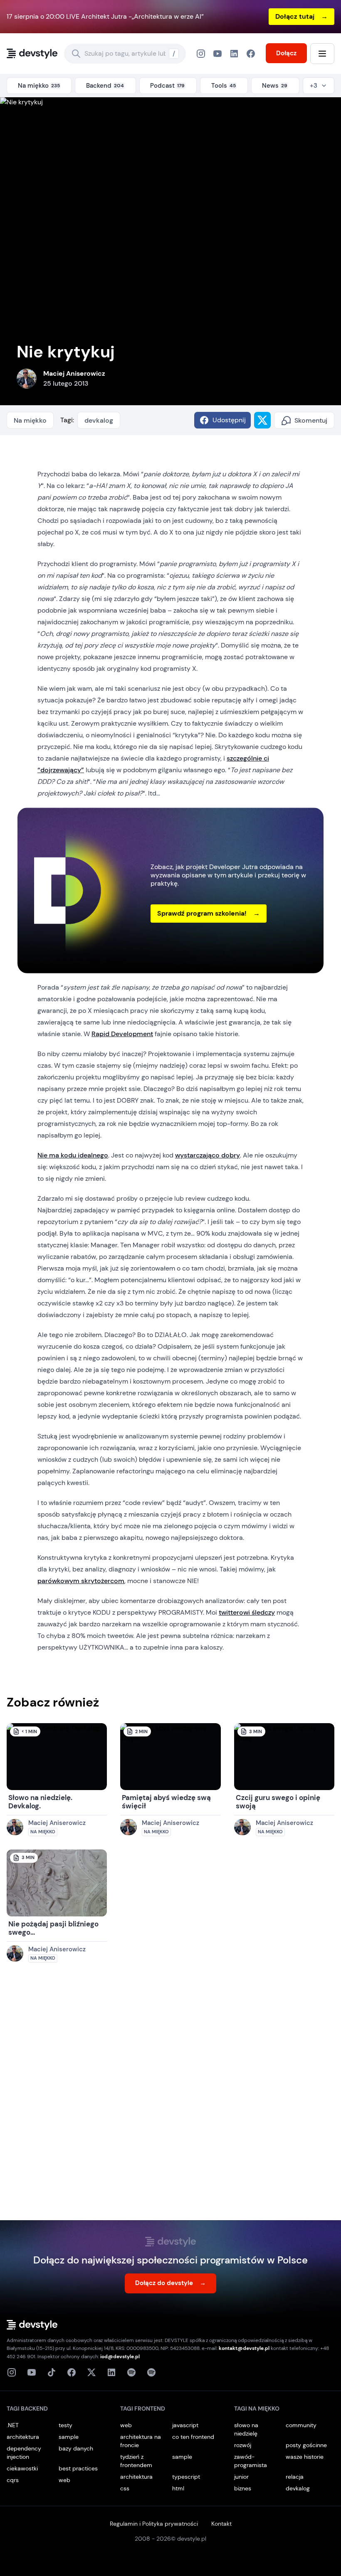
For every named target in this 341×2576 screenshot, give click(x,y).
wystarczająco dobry (208, 1155)
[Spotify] (151, 2372)
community (301, 2425)
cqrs (13, 2480)
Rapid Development (122, 1034)
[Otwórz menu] (322, 54)
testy (65, 2425)
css (125, 2488)
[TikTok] (52, 2372)
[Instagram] (201, 54)
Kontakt (221, 2524)
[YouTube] (217, 54)
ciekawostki (22, 2468)
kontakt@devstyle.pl (244, 2348)
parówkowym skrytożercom (81, 1581)
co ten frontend (193, 2437)
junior (241, 2477)
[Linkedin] (111, 2372)
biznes (243, 2488)
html (178, 2488)
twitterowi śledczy (247, 1612)
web (64, 2480)
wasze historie (305, 2457)
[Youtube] (32, 2372)
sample (69, 2437)
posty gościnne (306, 2445)
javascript (185, 2425)
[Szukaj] (76, 54)
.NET (13, 2425)
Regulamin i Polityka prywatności (154, 2524)
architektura (23, 2437)
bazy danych (76, 2448)
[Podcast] (131, 2372)
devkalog (99, 420)
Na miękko (30, 420)
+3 (314, 86)
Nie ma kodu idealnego (73, 1155)
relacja (295, 2477)
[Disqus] (170, 2100)
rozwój (243, 2445)
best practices (78, 2468)
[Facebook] (234, 54)
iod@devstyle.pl (120, 2357)
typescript (186, 2477)
